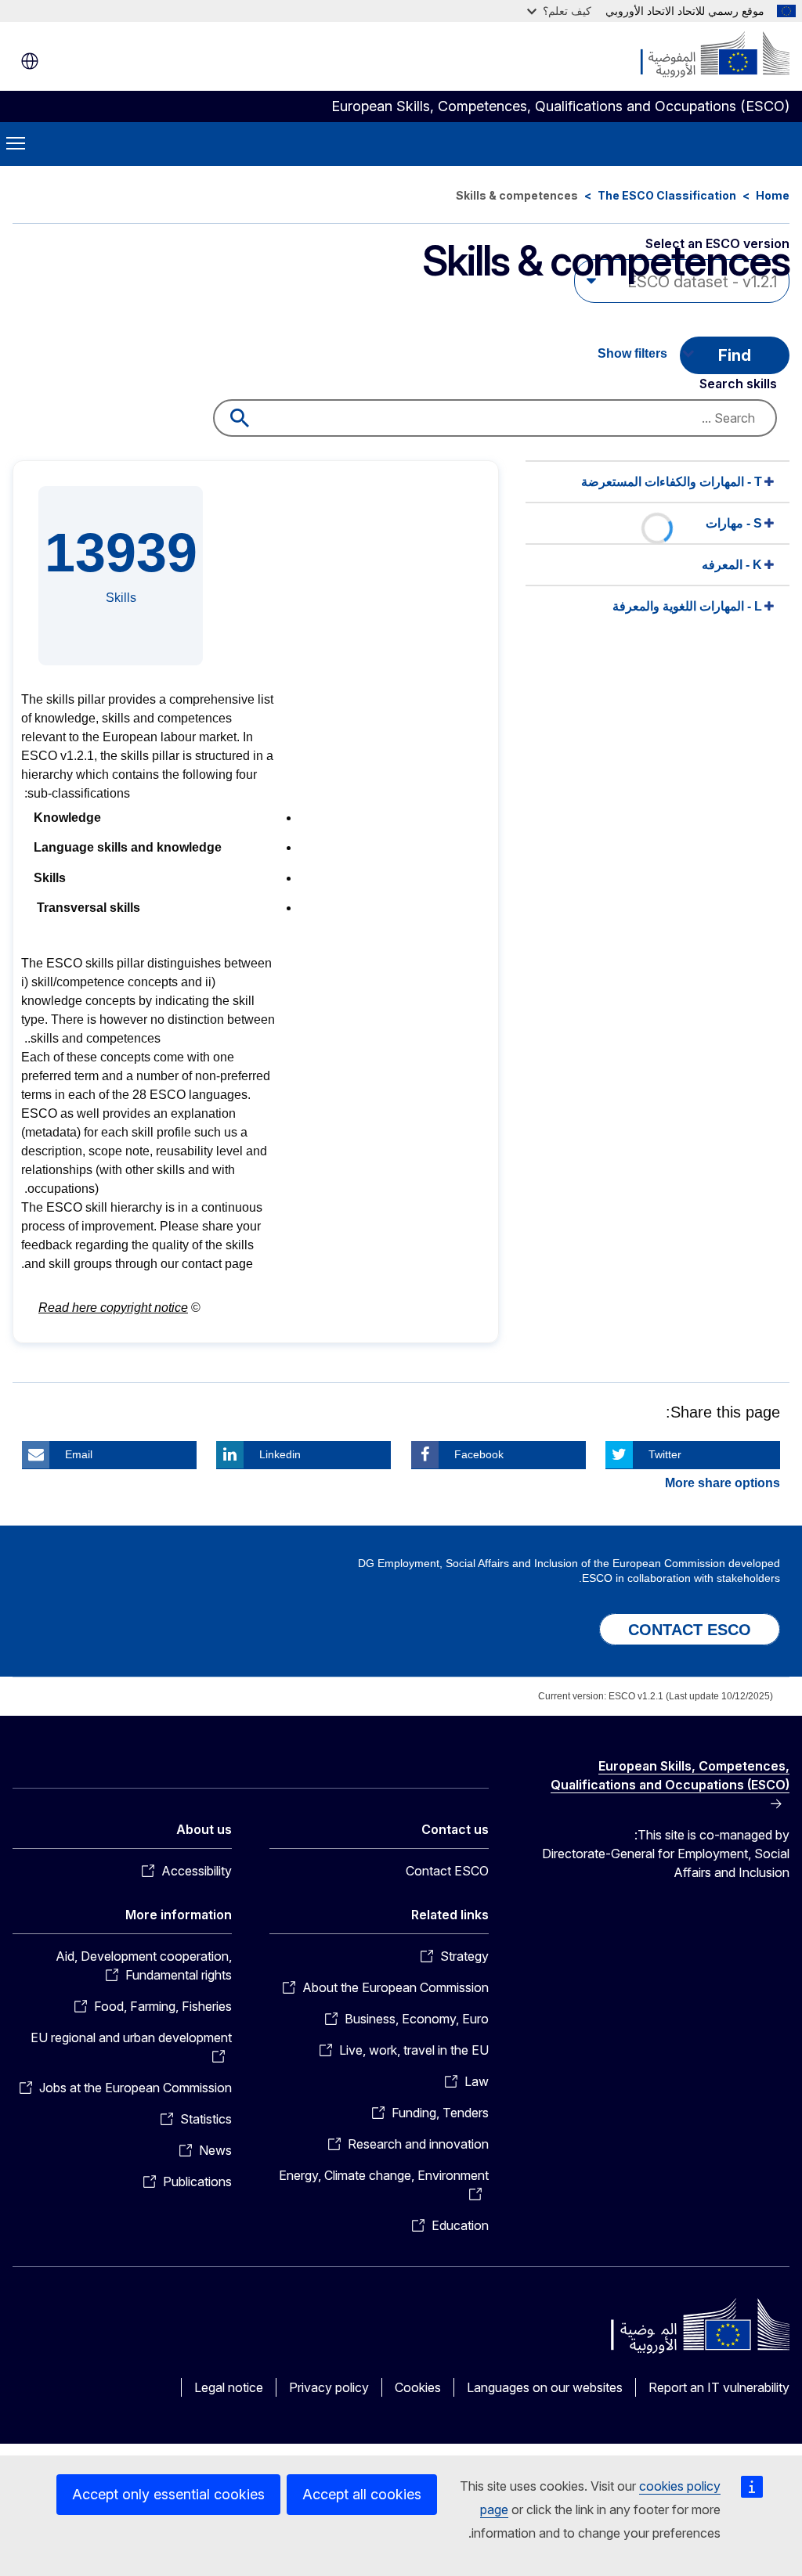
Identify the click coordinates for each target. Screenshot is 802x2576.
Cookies (418, 2387)
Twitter (665, 1454)
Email (79, 1454)
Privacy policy (329, 2387)
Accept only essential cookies (168, 2494)
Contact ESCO (447, 1871)
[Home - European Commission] (695, 55)
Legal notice (229, 2387)
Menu (16, 144)
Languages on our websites (545, 2387)
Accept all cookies (362, 2494)
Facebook (479, 1454)
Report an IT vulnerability (719, 2387)
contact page (217, 1264)
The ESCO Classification (667, 195)
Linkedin (280, 1454)
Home (773, 195)
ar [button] (30, 61)
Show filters (632, 353)
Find (735, 355)
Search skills (738, 384)
